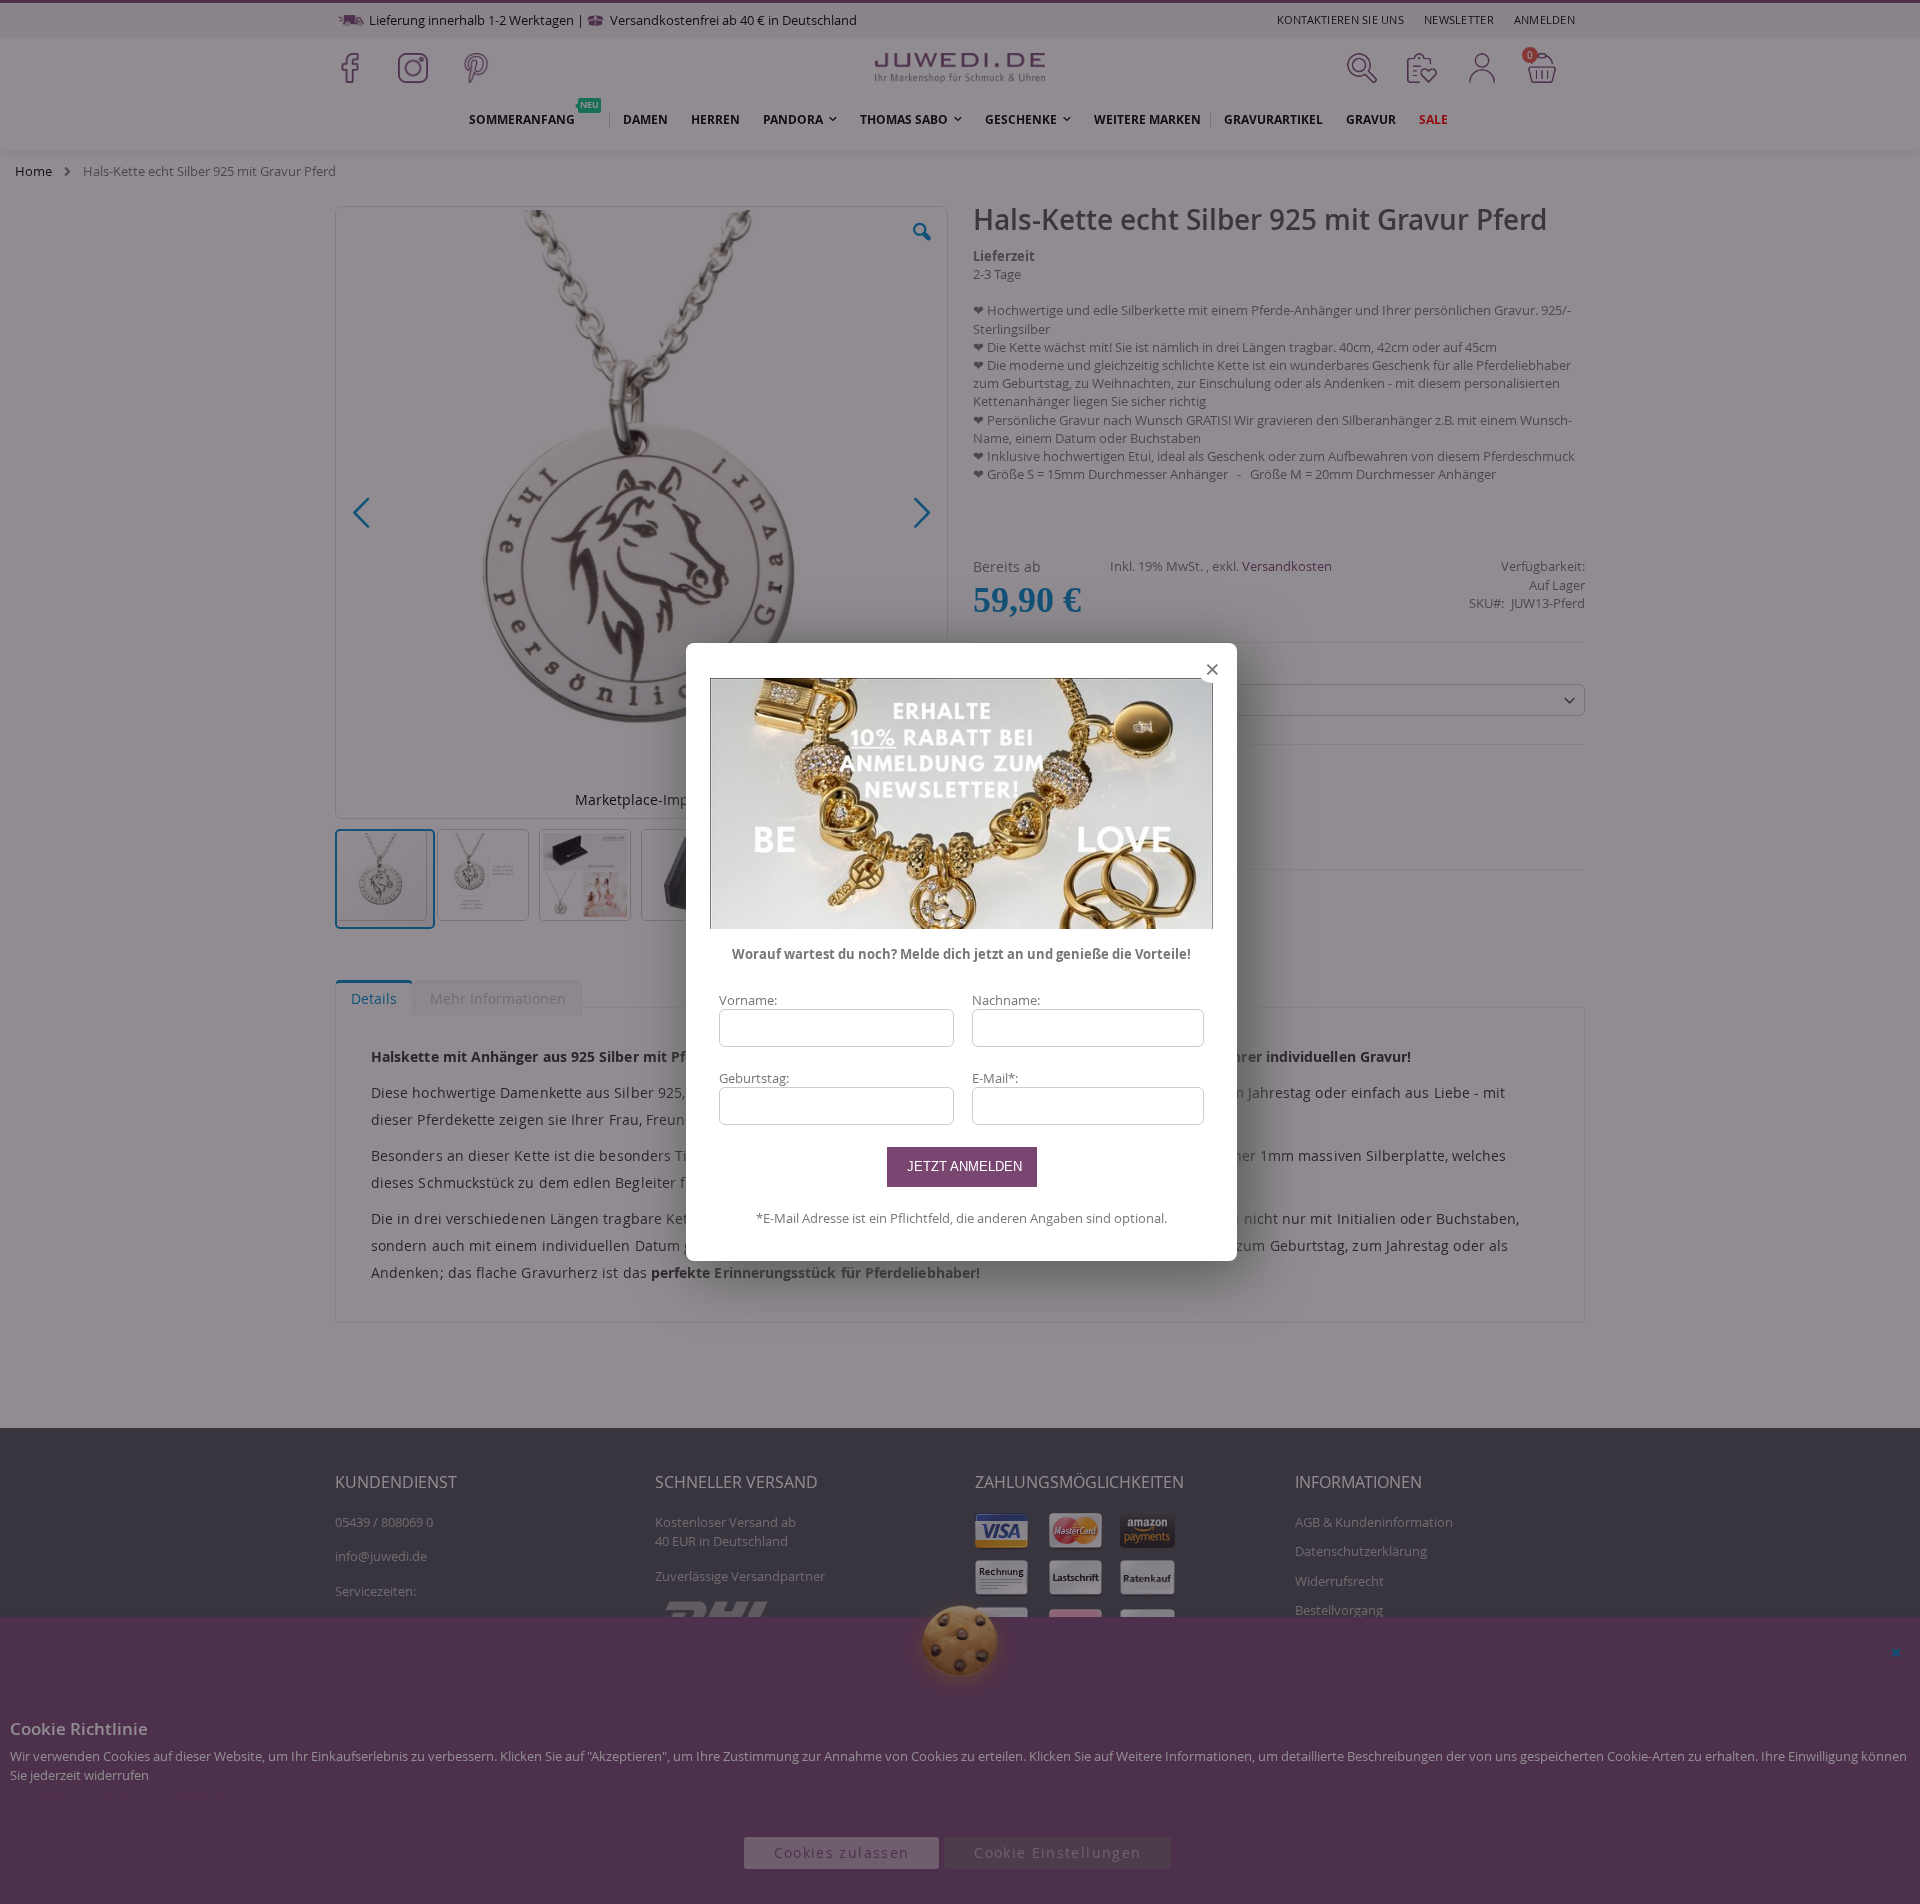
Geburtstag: (754, 1078)
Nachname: (1006, 1000)
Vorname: (748, 1000)
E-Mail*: (995, 1078)
